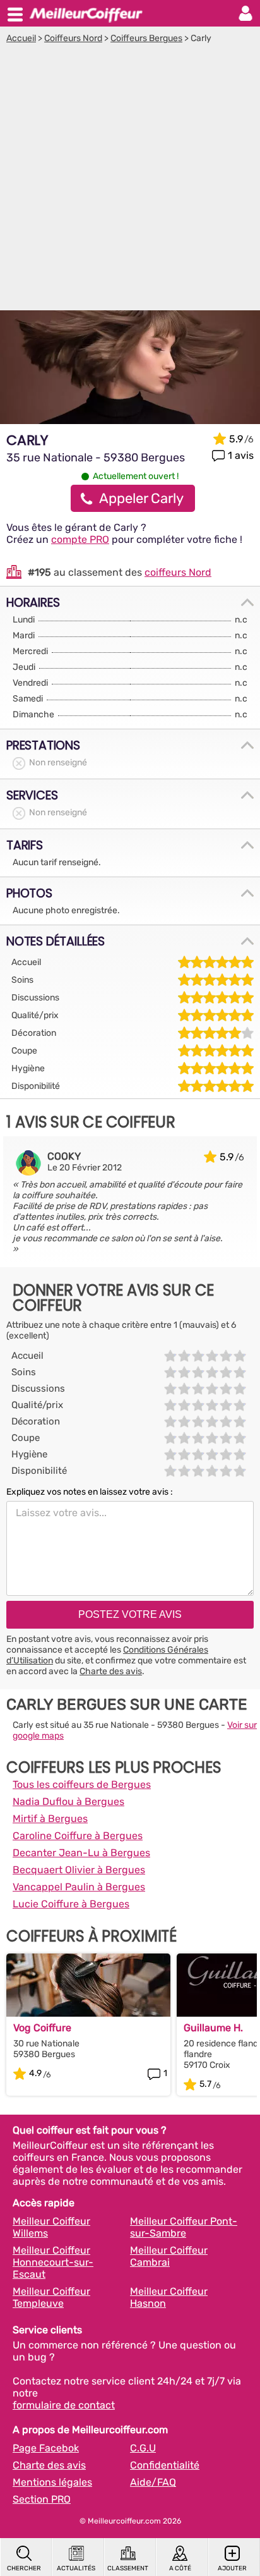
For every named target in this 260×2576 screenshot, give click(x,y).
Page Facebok (46, 2448)
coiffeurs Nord (178, 572)
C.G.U (143, 2448)
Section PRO (42, 2499)
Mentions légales (52, 2482)
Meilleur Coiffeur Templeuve (51, 2297)
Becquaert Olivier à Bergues (79, 1870)
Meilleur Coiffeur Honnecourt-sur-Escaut (53, 2262)
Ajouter (232, 2568)
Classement (128, 2568)
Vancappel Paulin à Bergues (79, 1887)
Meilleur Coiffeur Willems (51, 2227)
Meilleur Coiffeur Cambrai (169, 2256)
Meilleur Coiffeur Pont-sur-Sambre (184, 2227)
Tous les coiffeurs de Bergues (82, 1784)
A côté (180, 2568)
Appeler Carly (141, 498)
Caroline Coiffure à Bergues (78, 1836)
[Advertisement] (130, 180)
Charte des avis (111, 1671)
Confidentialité (165, 2465)
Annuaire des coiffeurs (86, 13)
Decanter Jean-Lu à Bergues (81, 1853)
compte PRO (80, 539)
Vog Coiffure (42, 2028)
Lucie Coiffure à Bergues (71, 1904)
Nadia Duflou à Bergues (68, 1801)
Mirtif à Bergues (50, 1819)
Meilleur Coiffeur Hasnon (169, 2297)
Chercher (24, 2568)
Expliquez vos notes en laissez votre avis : (90, 1492)
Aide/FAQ (153, 2482)
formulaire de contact (64, 2405)
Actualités (76, 2568)
